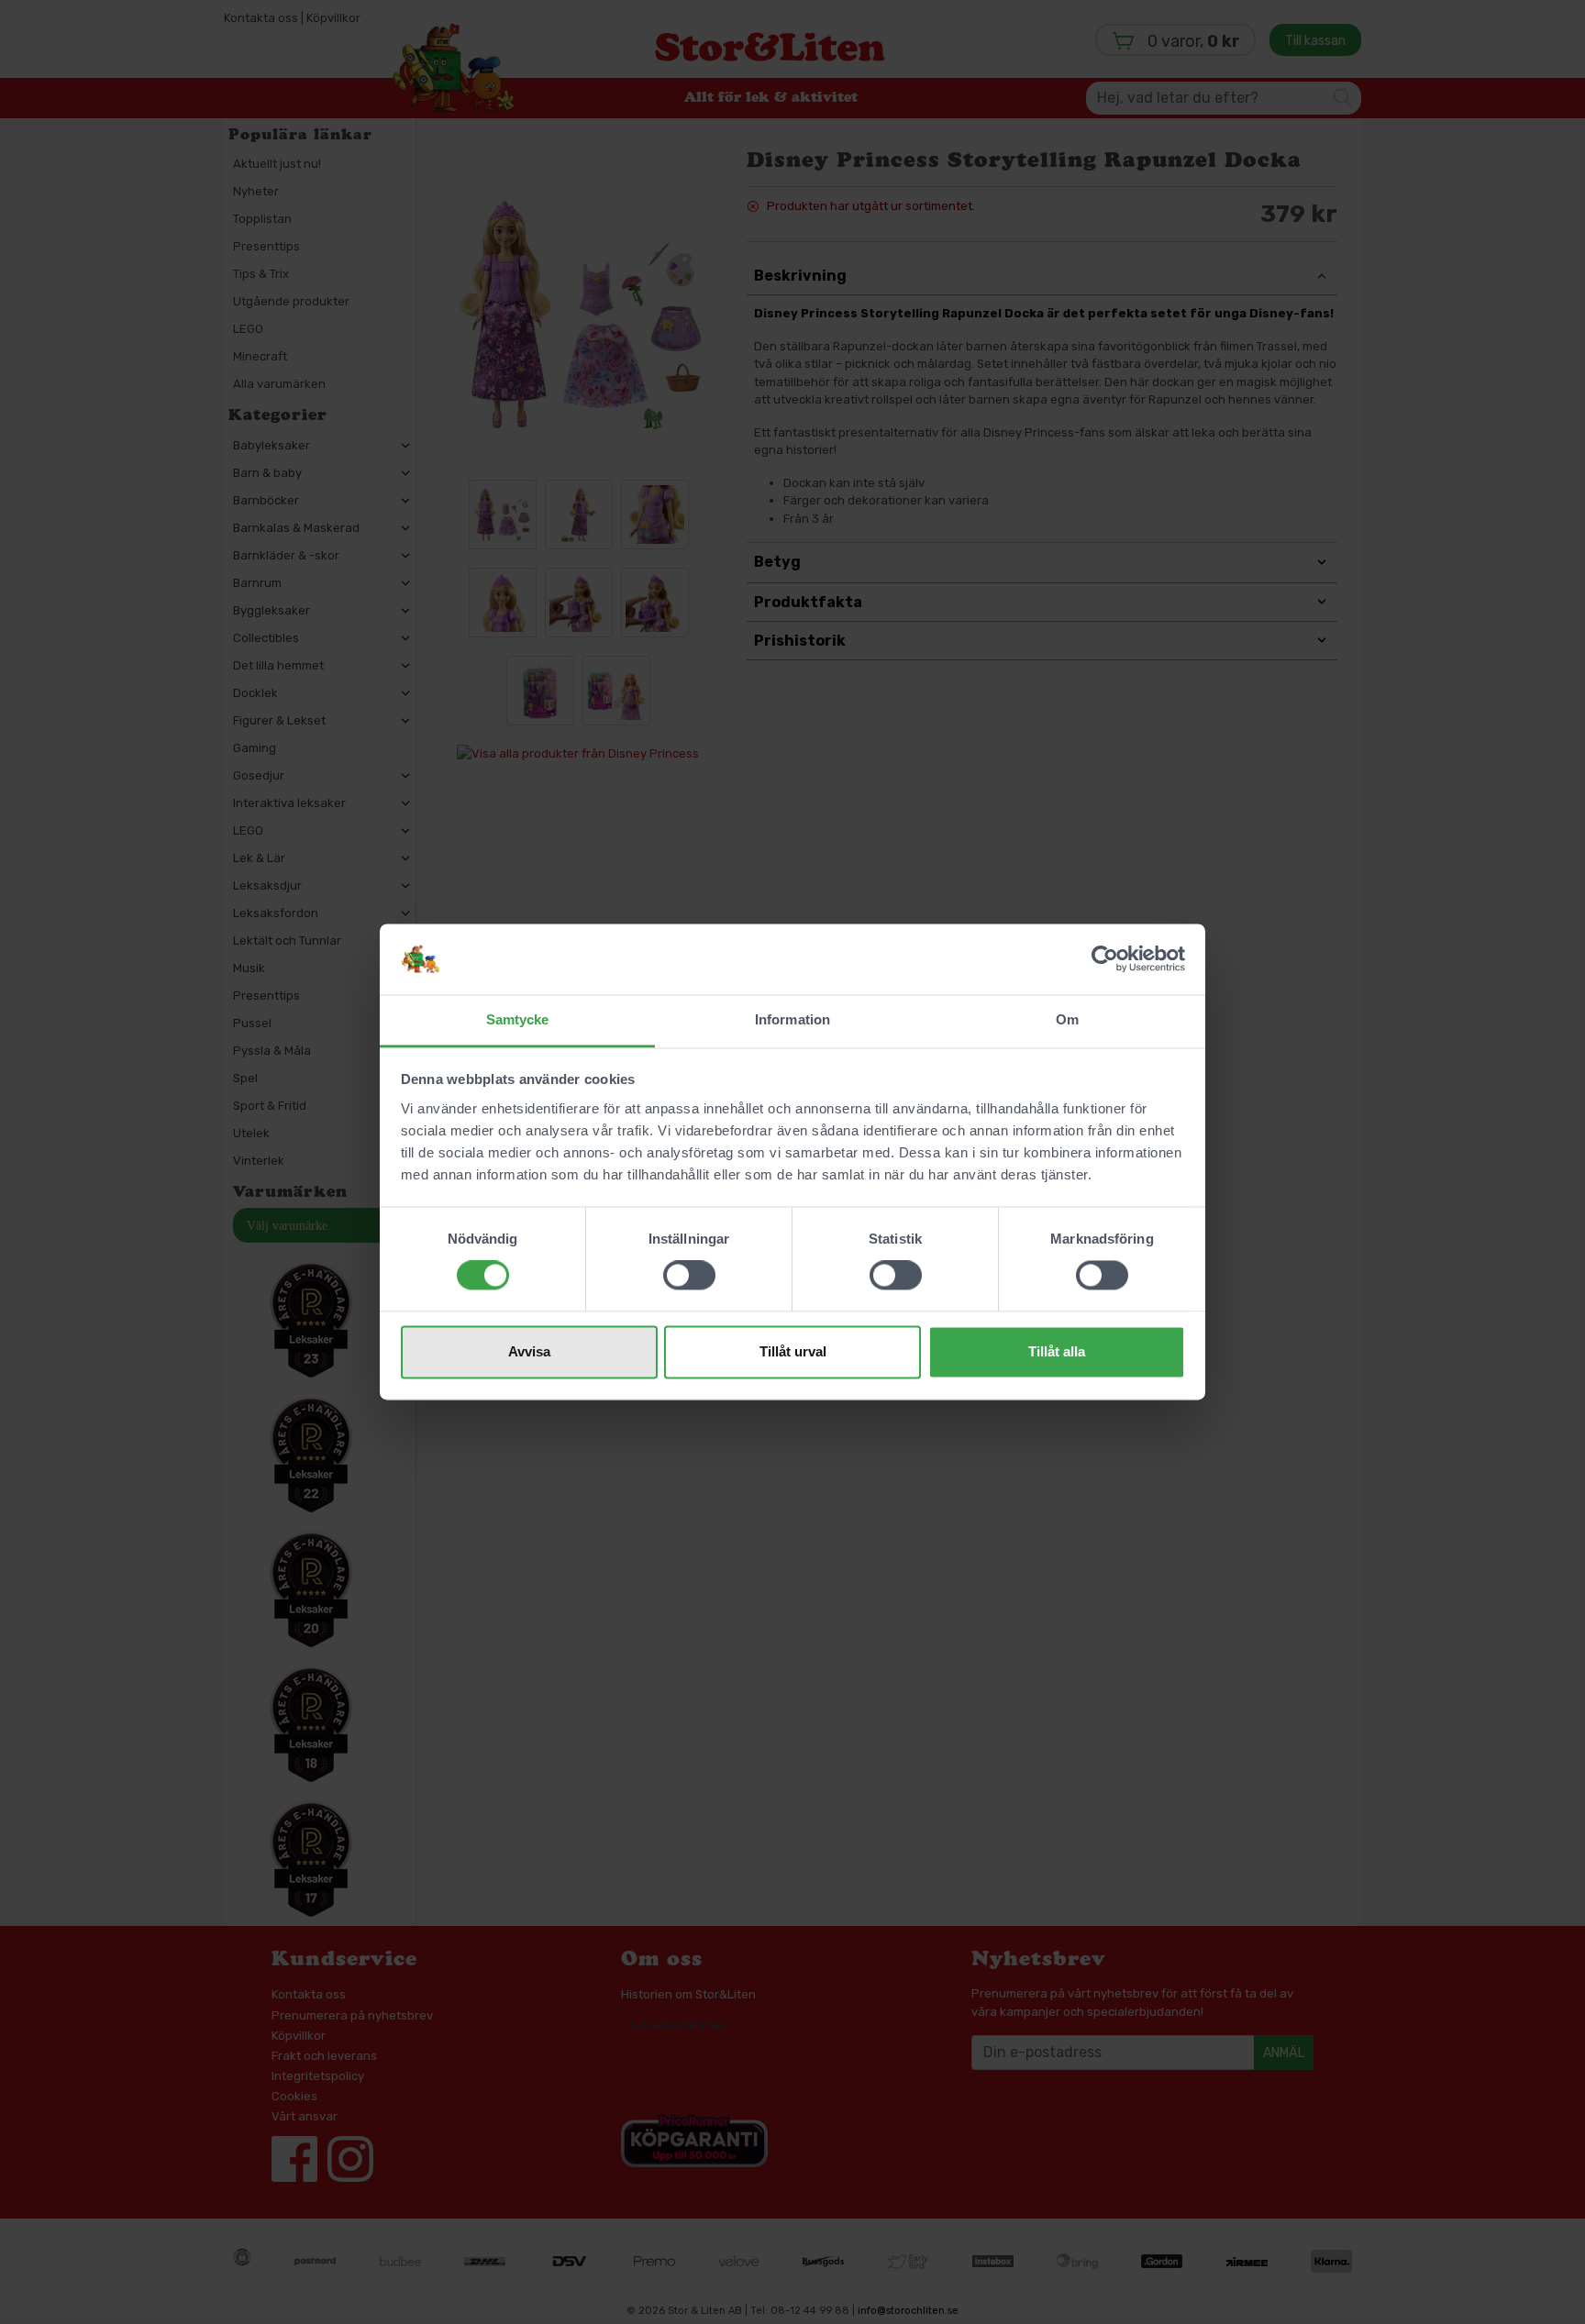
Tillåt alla (1057, 1351)
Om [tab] (1067, 1019)
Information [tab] (792, 1019)
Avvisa (529, 1351)
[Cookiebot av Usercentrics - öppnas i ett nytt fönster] (1105, 959)
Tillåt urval (793, 1351)
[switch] (689, 1276)
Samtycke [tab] (518, 1019)
